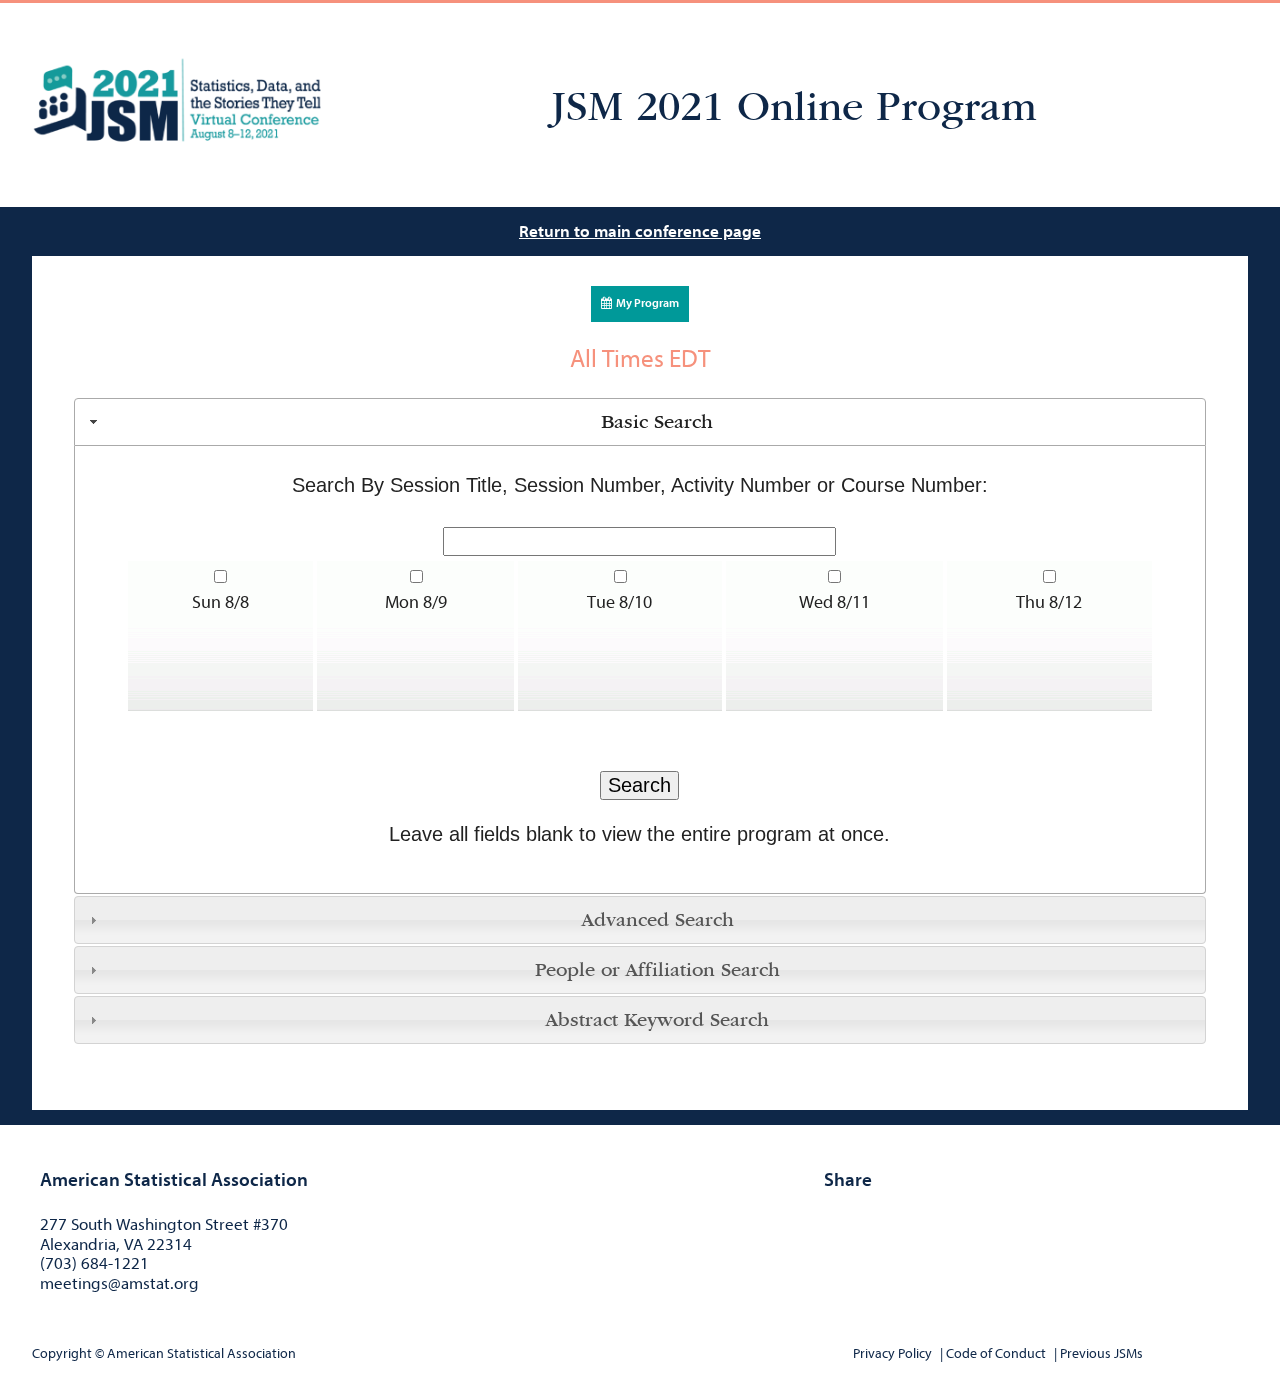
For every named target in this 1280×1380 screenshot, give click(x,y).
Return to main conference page (640, 231)
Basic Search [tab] (657, 422)
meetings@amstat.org (119, 1283)
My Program (645, 303)
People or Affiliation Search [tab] (657, 970)
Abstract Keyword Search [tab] (657, 1020)
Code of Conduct (996, 1353)
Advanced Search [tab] (657, 920)
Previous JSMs (1101, 1353)
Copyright (62, 1353)
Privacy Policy (892, 1353)
